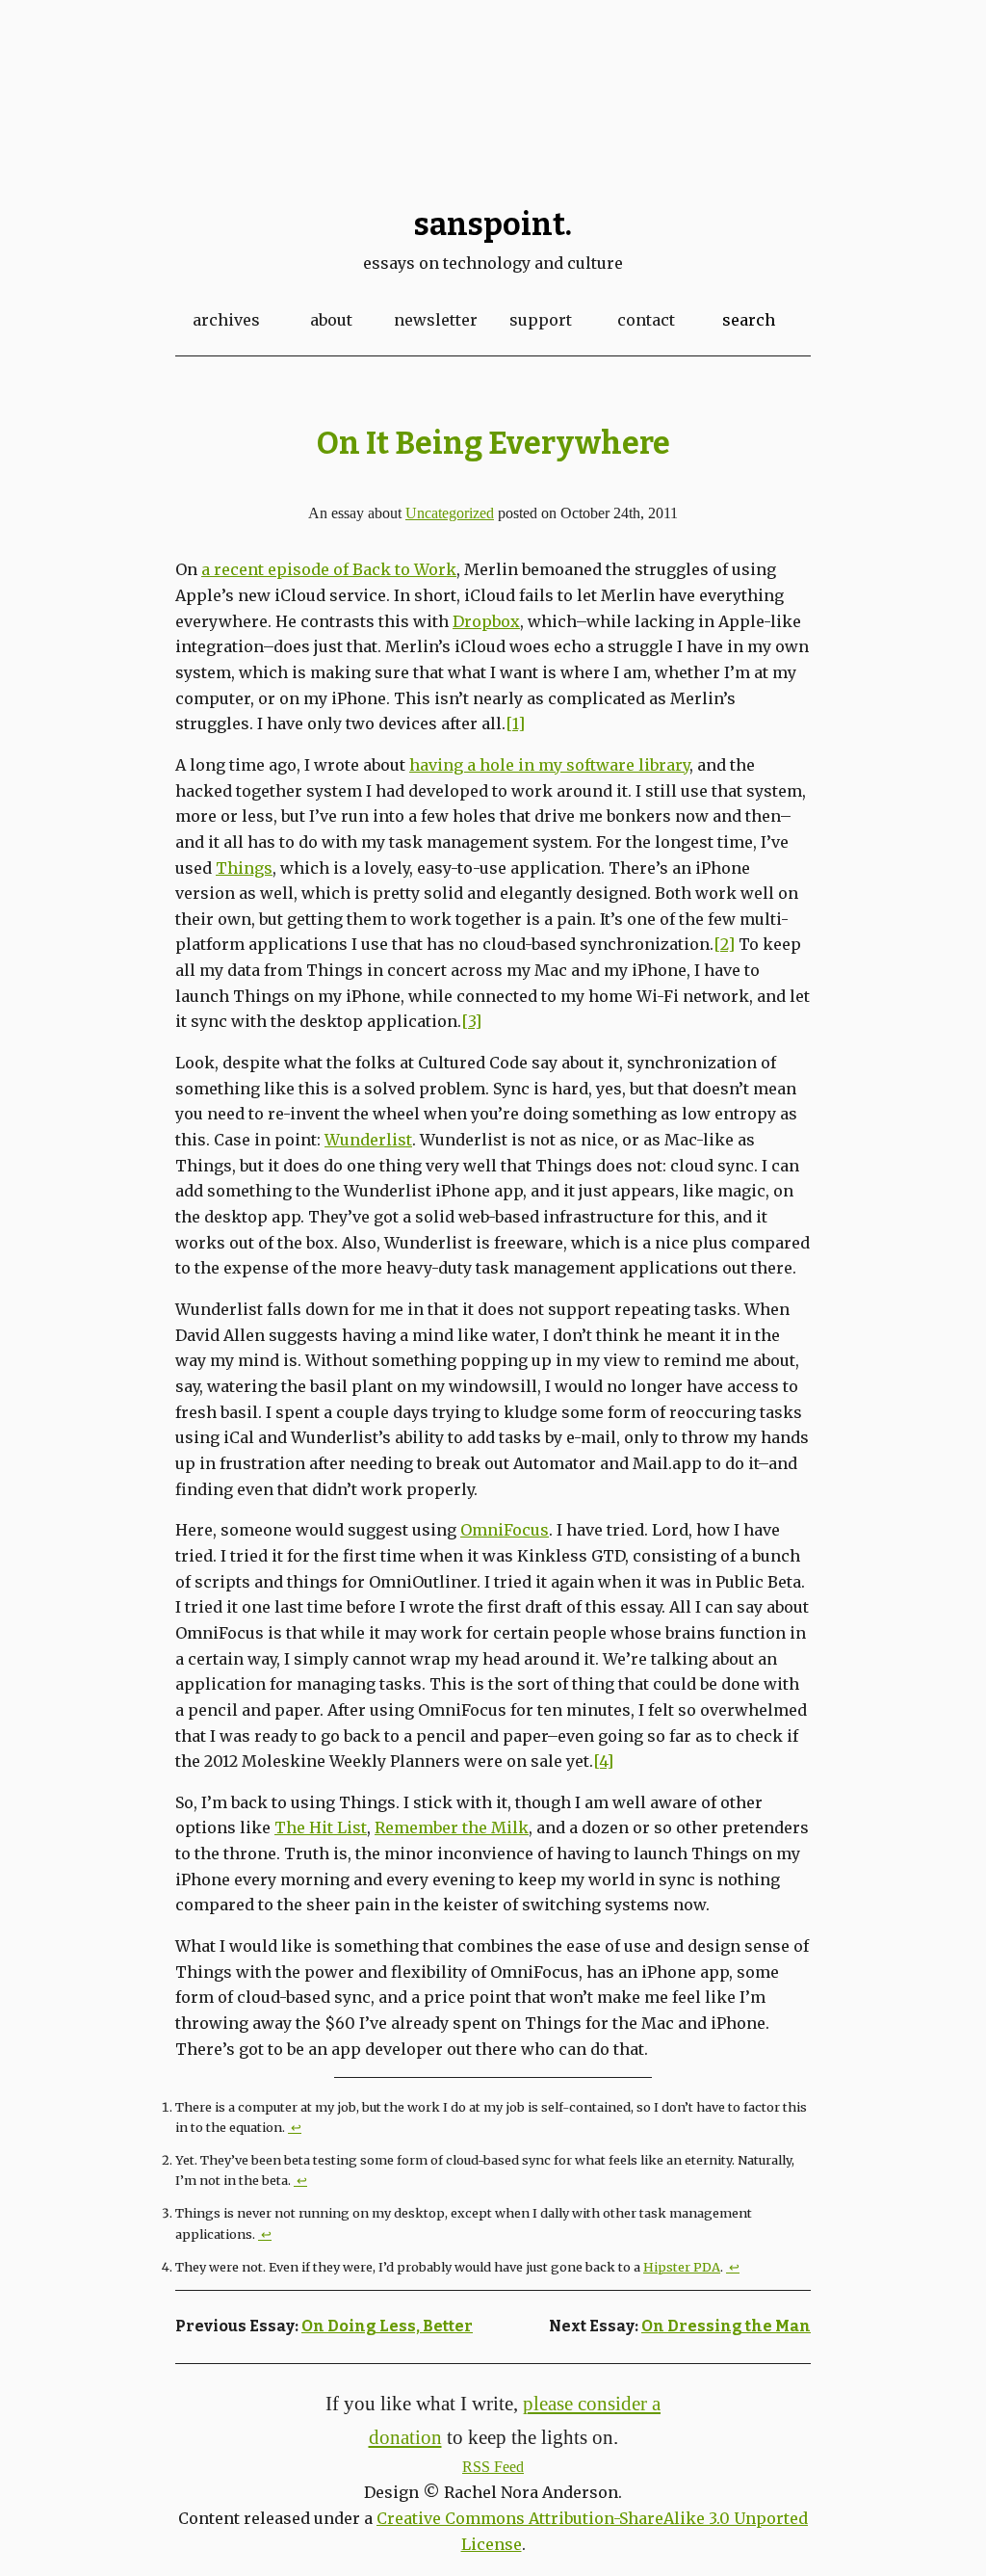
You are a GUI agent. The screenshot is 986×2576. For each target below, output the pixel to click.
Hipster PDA (682, 2267)
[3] (471, 1021)
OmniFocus (505, 1530)
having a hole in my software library (549, 765)
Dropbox (486, 621)
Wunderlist (368, 1140)
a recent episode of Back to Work (329, 569)
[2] (724, 944)
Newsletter (436, 320)
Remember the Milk (452, 1827)
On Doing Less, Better (387, 2326)
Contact (646, 320)
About (331, 320)
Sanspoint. (493, 224)
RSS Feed (493, 2467)
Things (244, 868)
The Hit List (321, 1827)
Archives (226, 320)
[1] (515, 723)
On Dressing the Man (726, 2326)
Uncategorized (450, 513)
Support (541, 320)
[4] (603, 1761)
